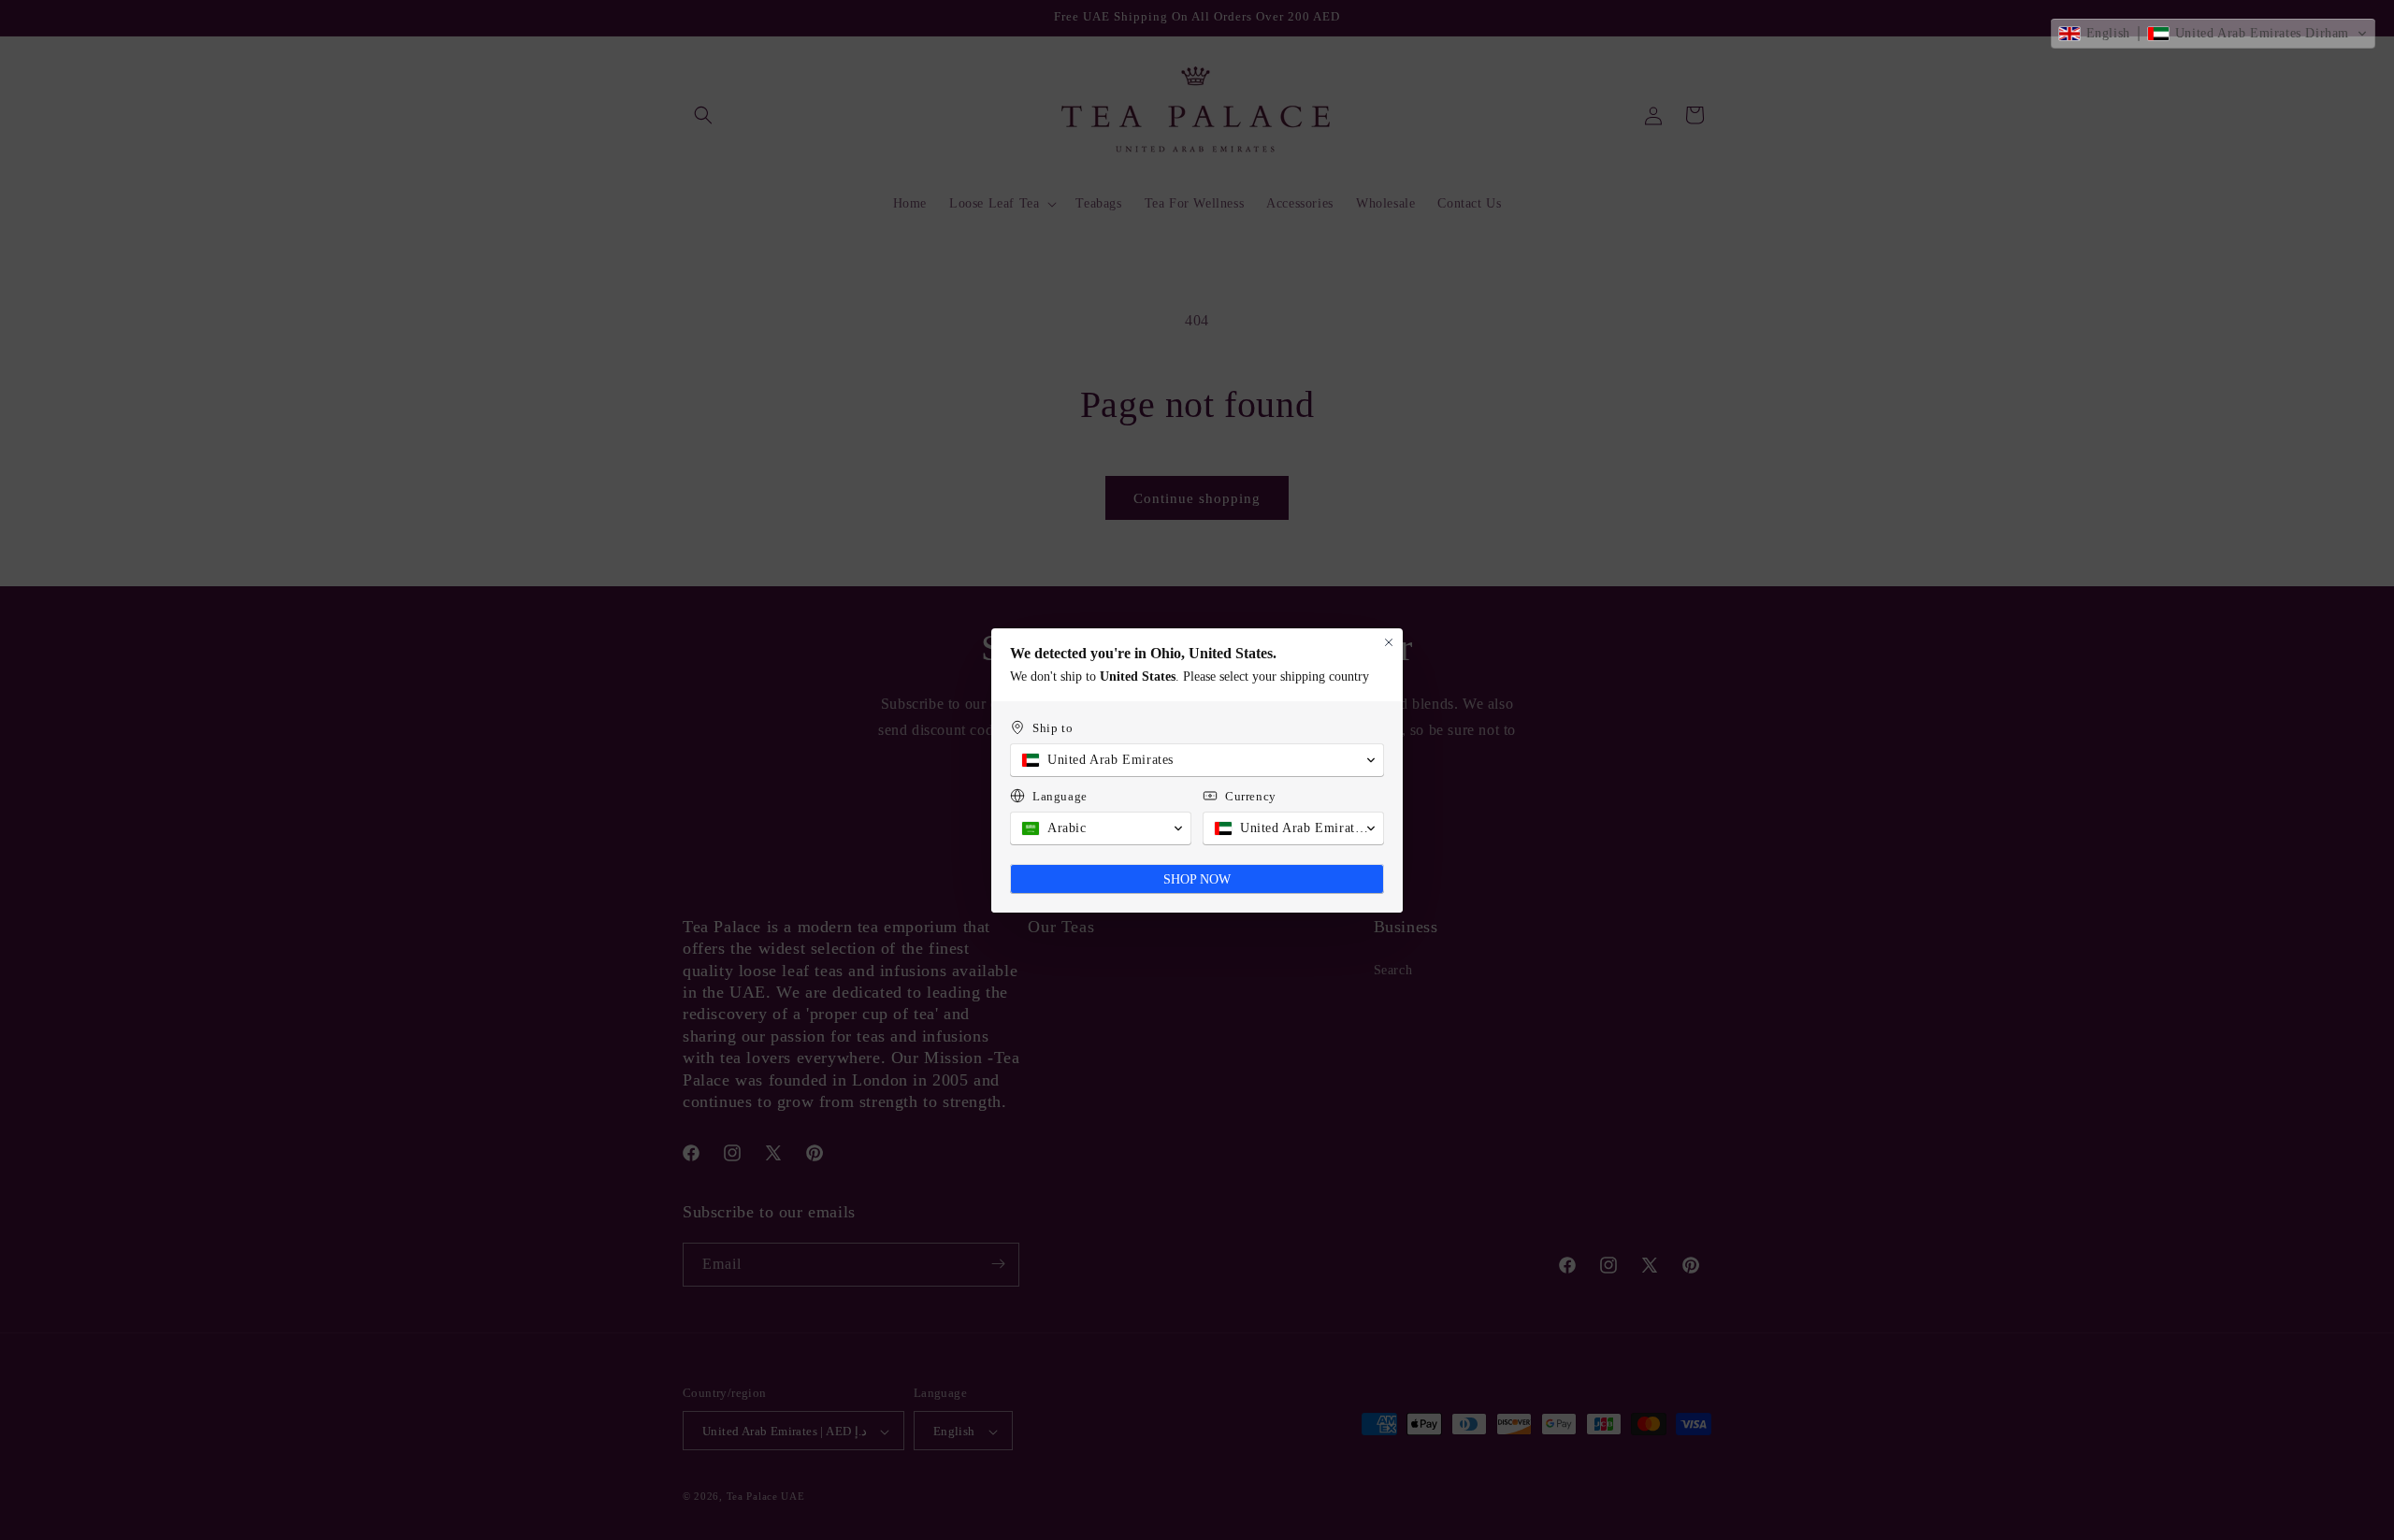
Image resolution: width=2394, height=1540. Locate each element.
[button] (2213, 34)
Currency (1251, 796)
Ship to (1053, 728)
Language (1060, 796)
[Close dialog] (1389, 642)
